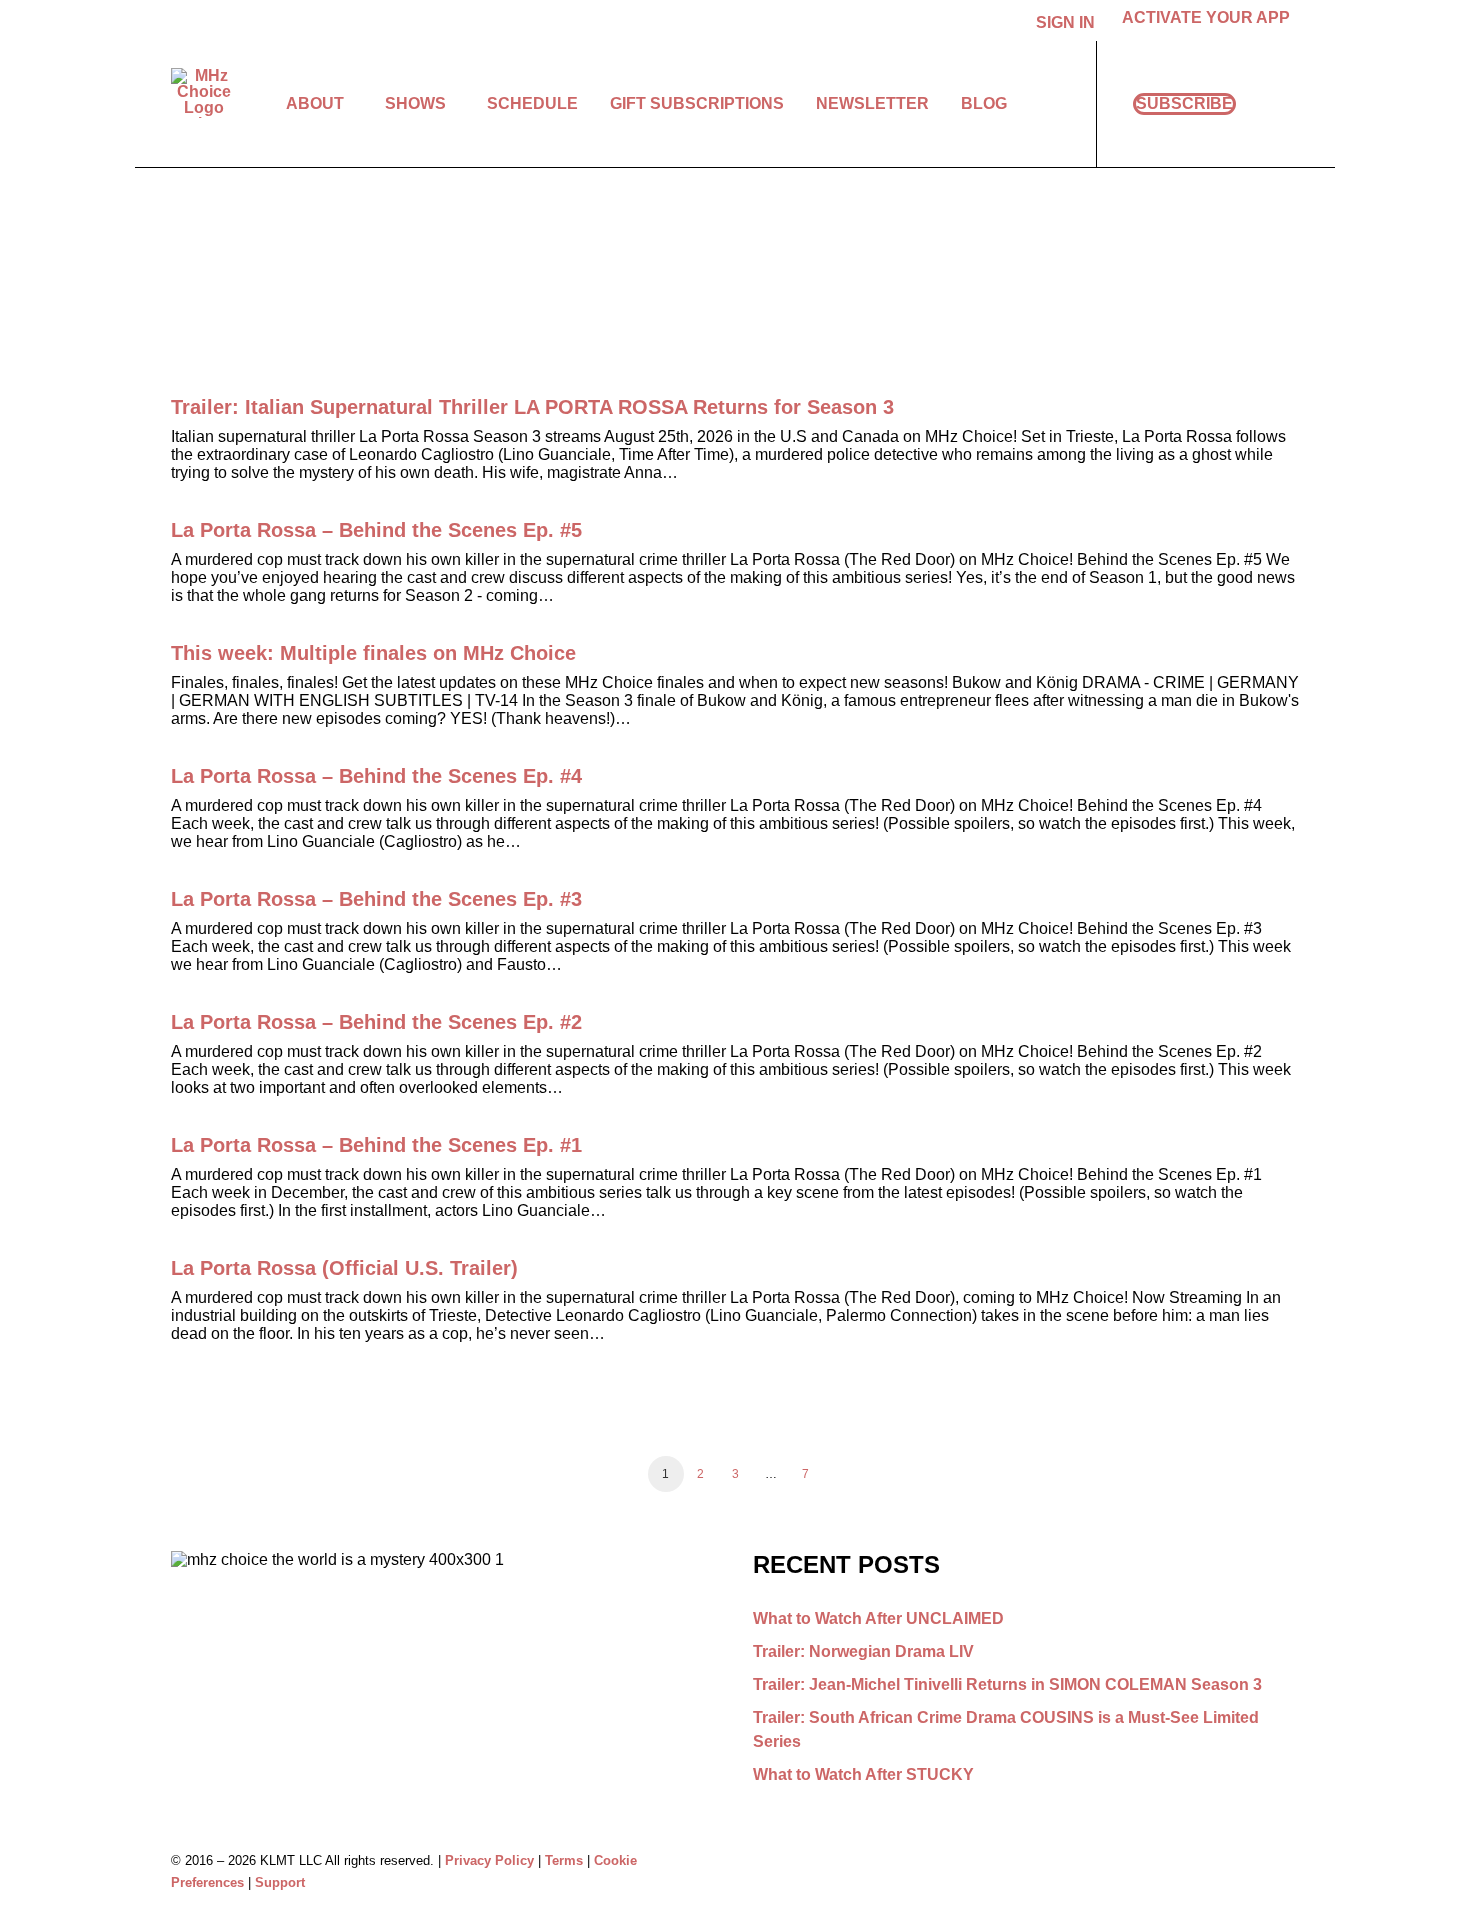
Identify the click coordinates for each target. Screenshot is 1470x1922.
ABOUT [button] (315, 103)
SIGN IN (1065, 22)
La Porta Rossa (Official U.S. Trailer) (344, 1268)
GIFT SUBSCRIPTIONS (697, 103)
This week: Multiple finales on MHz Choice (373, 653)
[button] (1290, 104)
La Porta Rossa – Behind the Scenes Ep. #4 (376, 776)
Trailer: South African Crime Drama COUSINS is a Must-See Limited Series (1006, 1729)
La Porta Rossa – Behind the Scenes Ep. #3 (376, 899)
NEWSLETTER (872, 103)
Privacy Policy (489, 1860)
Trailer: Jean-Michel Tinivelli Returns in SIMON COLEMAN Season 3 (1007, 1684)
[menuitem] (1069, 23)
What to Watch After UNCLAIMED (878, 1618)
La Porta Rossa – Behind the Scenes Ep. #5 (376, 530)
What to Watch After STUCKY (863, 1774)
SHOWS (415, 103)
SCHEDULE (532, 103)
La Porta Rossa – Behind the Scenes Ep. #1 (376, 1145)
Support (280, 1882)
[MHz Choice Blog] (203, 93)
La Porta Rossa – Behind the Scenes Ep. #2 (376, 1022)
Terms (564, 1860)
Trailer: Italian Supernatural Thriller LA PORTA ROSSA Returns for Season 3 (532, 407)
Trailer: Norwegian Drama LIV (863, 1651)
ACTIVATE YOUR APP (1206, 17)
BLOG (984, 103)
